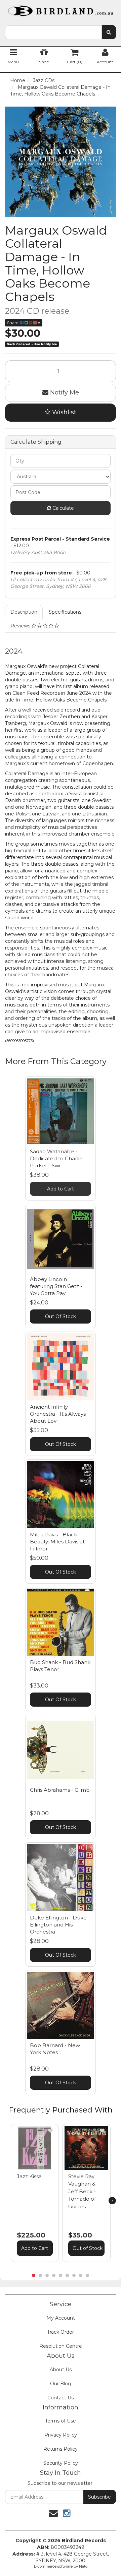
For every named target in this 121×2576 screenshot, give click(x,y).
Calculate (63, 508)
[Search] (109, 32)
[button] (50, 2131)
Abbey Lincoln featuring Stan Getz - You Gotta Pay (56, 1286)
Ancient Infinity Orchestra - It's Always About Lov (58, 1414)
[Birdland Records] (61, 9)
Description (24, 612)
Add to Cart (61, 1189)
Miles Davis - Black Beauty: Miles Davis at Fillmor (57, 1542)
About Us (61, 2370)
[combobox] (53, 32)
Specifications (65, 612)
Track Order (61, 2332)
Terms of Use (61, 2421)
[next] (112, 2201)
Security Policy (61, 2463)
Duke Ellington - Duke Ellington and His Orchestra (58, 1925)
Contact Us (61, 2398)
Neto (83, 2566)
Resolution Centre (61, 2346)
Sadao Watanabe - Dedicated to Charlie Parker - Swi (56, 1158)
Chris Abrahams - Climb (60, 1790)
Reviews (21, 626)
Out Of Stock (61, 1316)
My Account (61, 2318)
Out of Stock (88, 2248)
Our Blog (61, 2384)
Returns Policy (61, 2449)
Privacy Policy (61, 2435)
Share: (14, 323)
